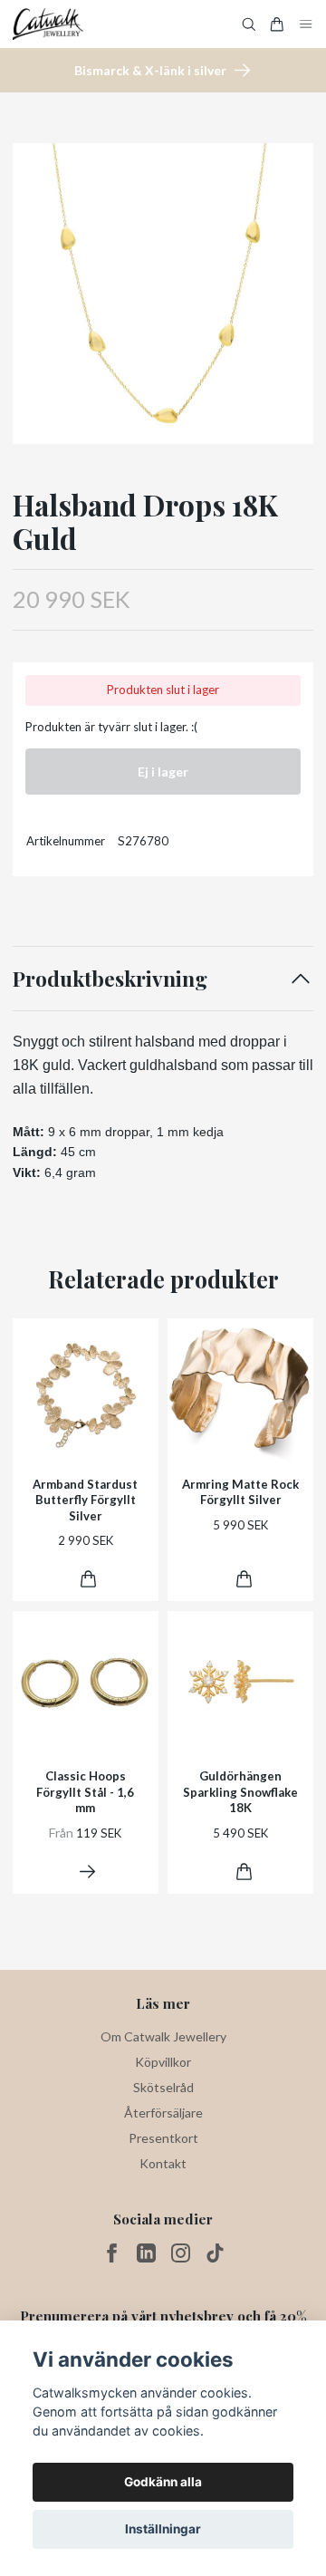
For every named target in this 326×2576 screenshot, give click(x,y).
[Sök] (249, 24)
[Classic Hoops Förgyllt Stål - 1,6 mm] (87, 1872)
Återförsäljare (163, 2113)
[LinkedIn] (146, 2253)
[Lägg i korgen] (88, 1579)
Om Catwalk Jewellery (163, 2036)
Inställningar (163, 2529)
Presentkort (163, 2138)
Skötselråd (163, 2087)
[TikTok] (215, 2253)
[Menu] (306, 24)
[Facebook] (112, 2253)
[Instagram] (181, 2253)
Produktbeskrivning (110, 978)
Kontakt (163, 2163)
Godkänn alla (163, 2482)
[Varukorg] (277, 24)
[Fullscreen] (163, 294)
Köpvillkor (163, 2062)
